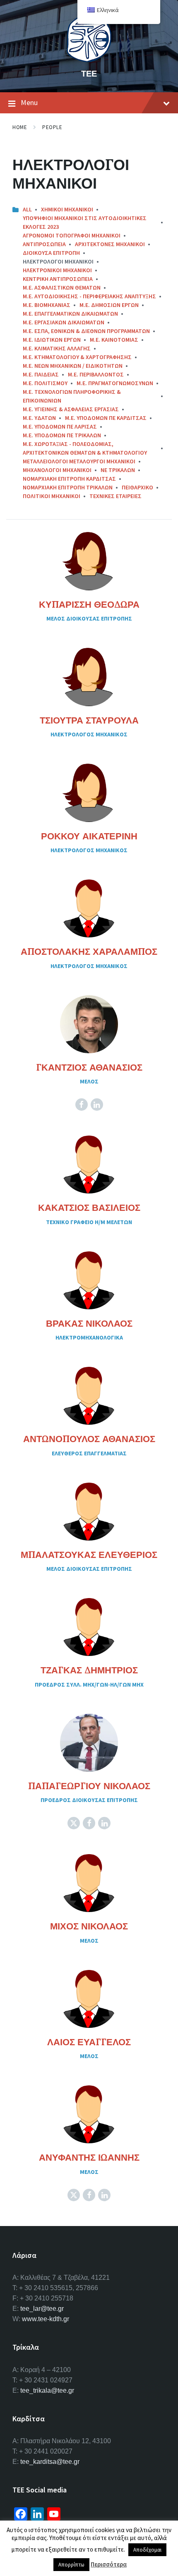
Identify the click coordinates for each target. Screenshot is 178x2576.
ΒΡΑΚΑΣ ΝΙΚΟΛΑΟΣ (89, 1323)
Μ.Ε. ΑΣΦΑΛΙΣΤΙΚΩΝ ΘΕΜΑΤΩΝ (62, 288)
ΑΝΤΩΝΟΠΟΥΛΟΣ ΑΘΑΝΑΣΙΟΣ (89, 1439)
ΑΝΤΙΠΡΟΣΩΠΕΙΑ (44, 244)
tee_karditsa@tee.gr (50, 2462)
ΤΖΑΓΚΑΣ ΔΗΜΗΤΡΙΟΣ (89, 1670)
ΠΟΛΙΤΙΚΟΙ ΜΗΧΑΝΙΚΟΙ (52, 496)
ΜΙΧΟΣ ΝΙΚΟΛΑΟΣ (89, 1926)
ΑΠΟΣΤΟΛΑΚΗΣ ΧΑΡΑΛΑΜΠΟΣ (89, 951)
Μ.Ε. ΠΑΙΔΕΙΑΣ (41, 374)
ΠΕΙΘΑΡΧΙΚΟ (137, 487)
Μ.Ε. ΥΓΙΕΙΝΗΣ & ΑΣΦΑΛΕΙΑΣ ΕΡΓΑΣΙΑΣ (71, 409)
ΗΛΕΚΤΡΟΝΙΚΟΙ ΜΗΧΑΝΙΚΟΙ (57, 270)
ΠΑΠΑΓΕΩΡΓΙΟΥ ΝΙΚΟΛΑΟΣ (89, 1786)
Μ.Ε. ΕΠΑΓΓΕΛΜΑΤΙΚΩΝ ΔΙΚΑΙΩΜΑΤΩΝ (70, 314)
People (52, 127)
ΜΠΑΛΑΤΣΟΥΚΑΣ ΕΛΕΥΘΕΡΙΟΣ (89, 1555)
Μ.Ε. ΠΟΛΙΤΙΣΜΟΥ (45, 383)
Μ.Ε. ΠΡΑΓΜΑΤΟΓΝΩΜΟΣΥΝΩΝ (115, 383)
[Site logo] (89, 60)
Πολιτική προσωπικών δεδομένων (104, 2546)
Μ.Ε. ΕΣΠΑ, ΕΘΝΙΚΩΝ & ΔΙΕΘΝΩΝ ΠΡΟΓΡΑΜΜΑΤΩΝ (86, 331)
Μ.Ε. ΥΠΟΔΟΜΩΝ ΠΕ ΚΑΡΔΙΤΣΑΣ (106, 418)
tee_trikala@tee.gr (47, 2390)
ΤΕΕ (89, 73)
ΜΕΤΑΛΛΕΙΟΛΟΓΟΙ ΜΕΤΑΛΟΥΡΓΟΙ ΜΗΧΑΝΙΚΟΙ (79, 461)
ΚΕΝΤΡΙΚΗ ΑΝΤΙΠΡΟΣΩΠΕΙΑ (58, 279)
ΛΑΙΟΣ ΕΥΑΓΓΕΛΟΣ (89, 2042)
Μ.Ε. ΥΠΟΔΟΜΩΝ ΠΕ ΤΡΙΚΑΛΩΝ (62, 435)
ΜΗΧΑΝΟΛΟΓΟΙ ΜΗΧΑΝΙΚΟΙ (57, 470)
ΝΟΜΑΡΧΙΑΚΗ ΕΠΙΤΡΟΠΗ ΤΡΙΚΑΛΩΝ (68, 487)
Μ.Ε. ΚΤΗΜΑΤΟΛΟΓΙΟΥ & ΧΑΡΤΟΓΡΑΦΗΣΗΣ (77, 357)
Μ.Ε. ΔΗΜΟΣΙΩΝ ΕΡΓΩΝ (109, 305)
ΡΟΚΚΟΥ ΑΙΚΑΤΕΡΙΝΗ (89, 836)
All (27, 209)
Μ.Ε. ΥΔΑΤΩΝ (39, 418)
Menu (29, 102)
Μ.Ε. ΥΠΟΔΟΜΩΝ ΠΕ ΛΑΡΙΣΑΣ (60, 427)
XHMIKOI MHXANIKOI (67, 209)
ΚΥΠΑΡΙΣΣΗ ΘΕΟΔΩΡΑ (89, 604)
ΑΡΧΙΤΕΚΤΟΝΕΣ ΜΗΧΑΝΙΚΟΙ (110, 244)
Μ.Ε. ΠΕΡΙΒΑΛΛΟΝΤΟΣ (96, 374)
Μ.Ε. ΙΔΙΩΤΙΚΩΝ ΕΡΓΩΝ (52, 340)
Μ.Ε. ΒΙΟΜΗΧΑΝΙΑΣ (47, 305)
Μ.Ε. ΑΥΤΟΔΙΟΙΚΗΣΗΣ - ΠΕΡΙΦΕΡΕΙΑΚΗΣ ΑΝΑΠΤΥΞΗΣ (89, 296)
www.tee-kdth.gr (46, 2319)
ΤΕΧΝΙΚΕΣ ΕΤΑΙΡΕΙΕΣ (115, 496)
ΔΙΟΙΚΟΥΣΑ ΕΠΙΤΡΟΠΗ (51, 253)
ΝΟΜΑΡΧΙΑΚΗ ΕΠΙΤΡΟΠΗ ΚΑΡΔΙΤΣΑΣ (69, 479)
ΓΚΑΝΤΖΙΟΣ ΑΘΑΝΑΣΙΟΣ (89, 1067)
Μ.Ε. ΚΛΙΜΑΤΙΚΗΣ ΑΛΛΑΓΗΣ (57, 348)
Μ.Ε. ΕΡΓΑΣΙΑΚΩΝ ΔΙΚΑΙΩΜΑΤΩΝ (64, 322)
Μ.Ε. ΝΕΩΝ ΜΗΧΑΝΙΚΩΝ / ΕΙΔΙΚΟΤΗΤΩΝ (73, 366)
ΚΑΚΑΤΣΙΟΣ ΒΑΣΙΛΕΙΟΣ (89, 1208)
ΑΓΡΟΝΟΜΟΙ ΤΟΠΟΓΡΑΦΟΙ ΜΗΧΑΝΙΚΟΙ (72, 235)
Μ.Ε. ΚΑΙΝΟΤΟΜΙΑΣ (114, 340)
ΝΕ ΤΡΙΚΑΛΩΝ (118, 470)
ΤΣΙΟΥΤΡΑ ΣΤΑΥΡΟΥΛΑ (89, 720)
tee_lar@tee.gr (42, 2309)
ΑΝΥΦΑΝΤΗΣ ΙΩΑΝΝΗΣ (89, 2157)
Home (20, 127)
